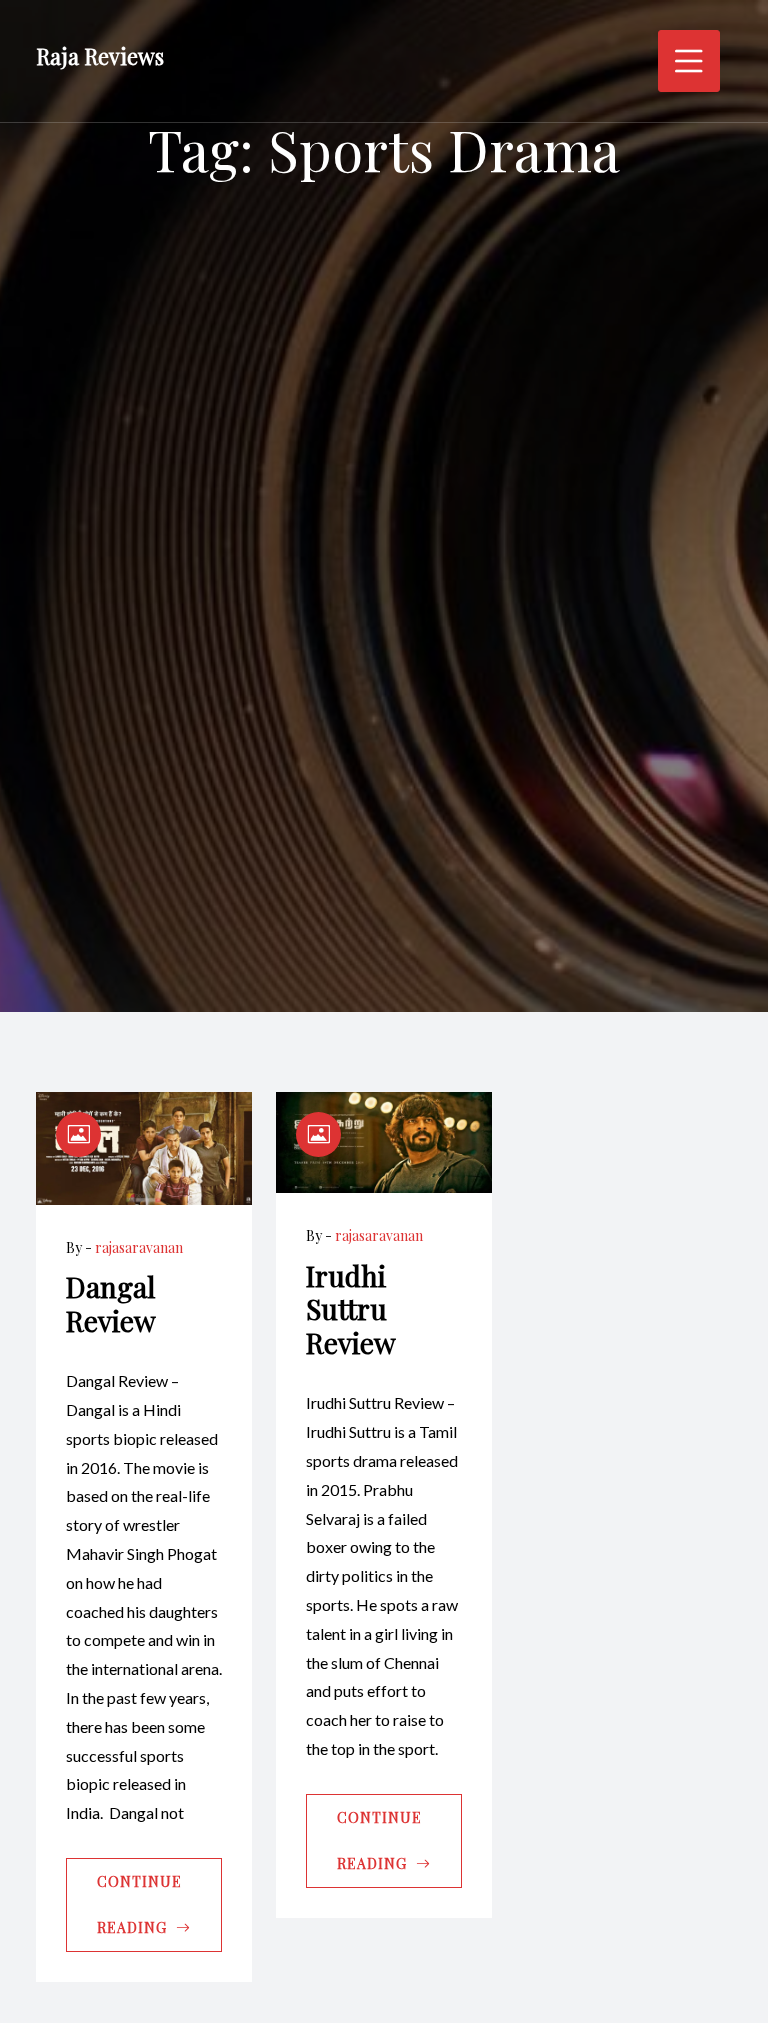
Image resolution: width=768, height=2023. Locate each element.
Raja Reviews (100, 56)
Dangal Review (111, 1303)
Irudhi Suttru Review (351, 1309)
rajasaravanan (139, 1247)
